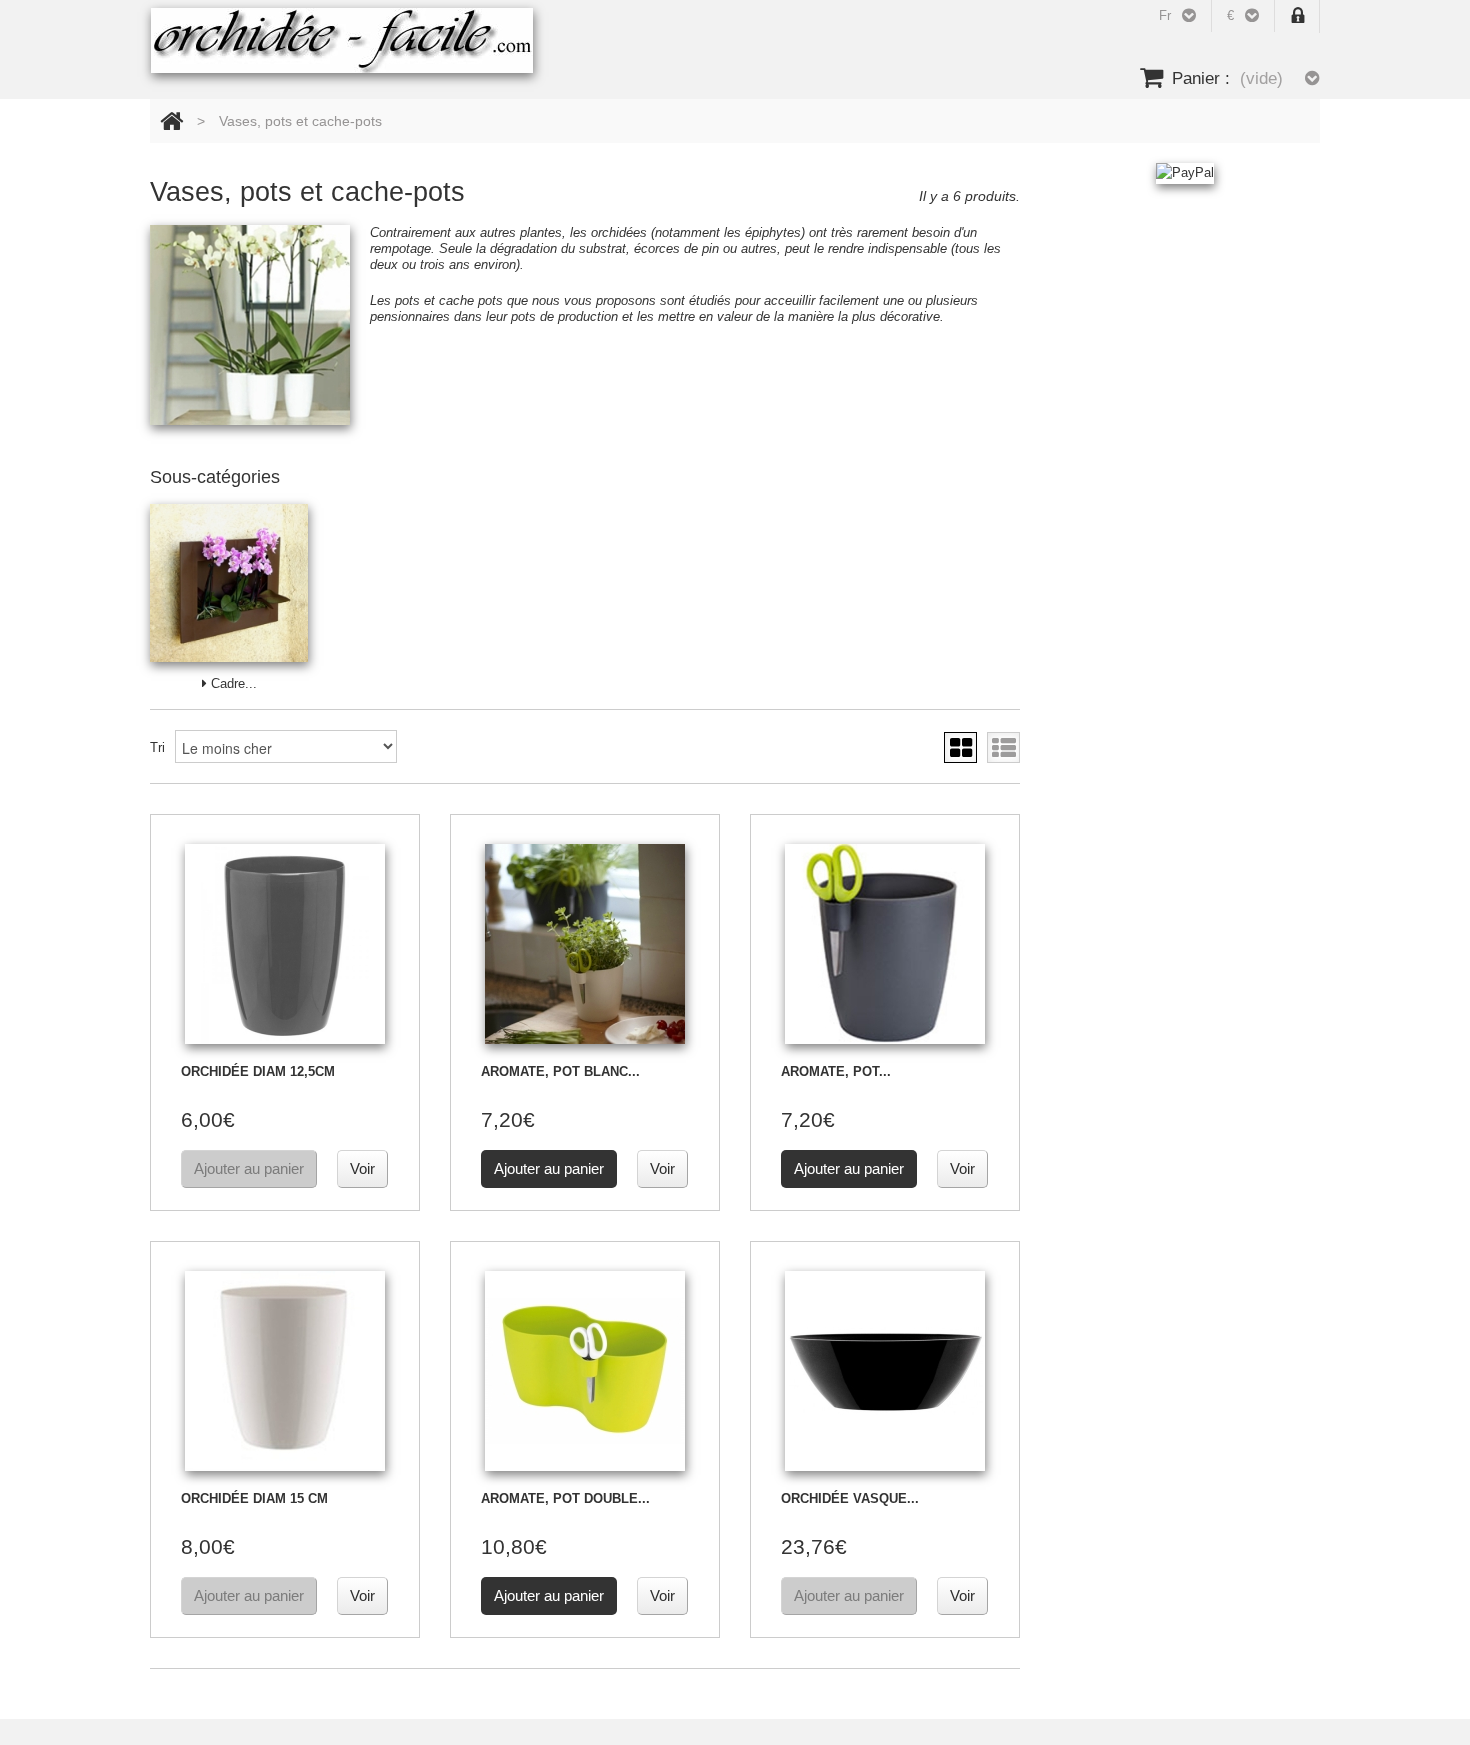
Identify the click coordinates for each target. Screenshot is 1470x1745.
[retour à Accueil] (171, 121)
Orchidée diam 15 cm (254, 1498)
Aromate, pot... (836, 1071)
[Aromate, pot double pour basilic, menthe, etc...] (585, 1371)
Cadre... (232, 683)
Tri (157, 747)
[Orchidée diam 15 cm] (285, 1371)
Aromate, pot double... (565, 1498)
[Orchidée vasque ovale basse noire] (885, 1371)
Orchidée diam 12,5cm (258, 1071)
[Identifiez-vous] (1298, 16)
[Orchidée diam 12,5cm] (285, 944)
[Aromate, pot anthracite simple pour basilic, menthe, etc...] (885, 944)
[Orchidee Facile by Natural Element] (342, 40)
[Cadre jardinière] (229, 583)
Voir (362, 1168)
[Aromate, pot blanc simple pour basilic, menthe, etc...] (585, 944)
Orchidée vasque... (850, 1498)
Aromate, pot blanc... (560, 1071)
